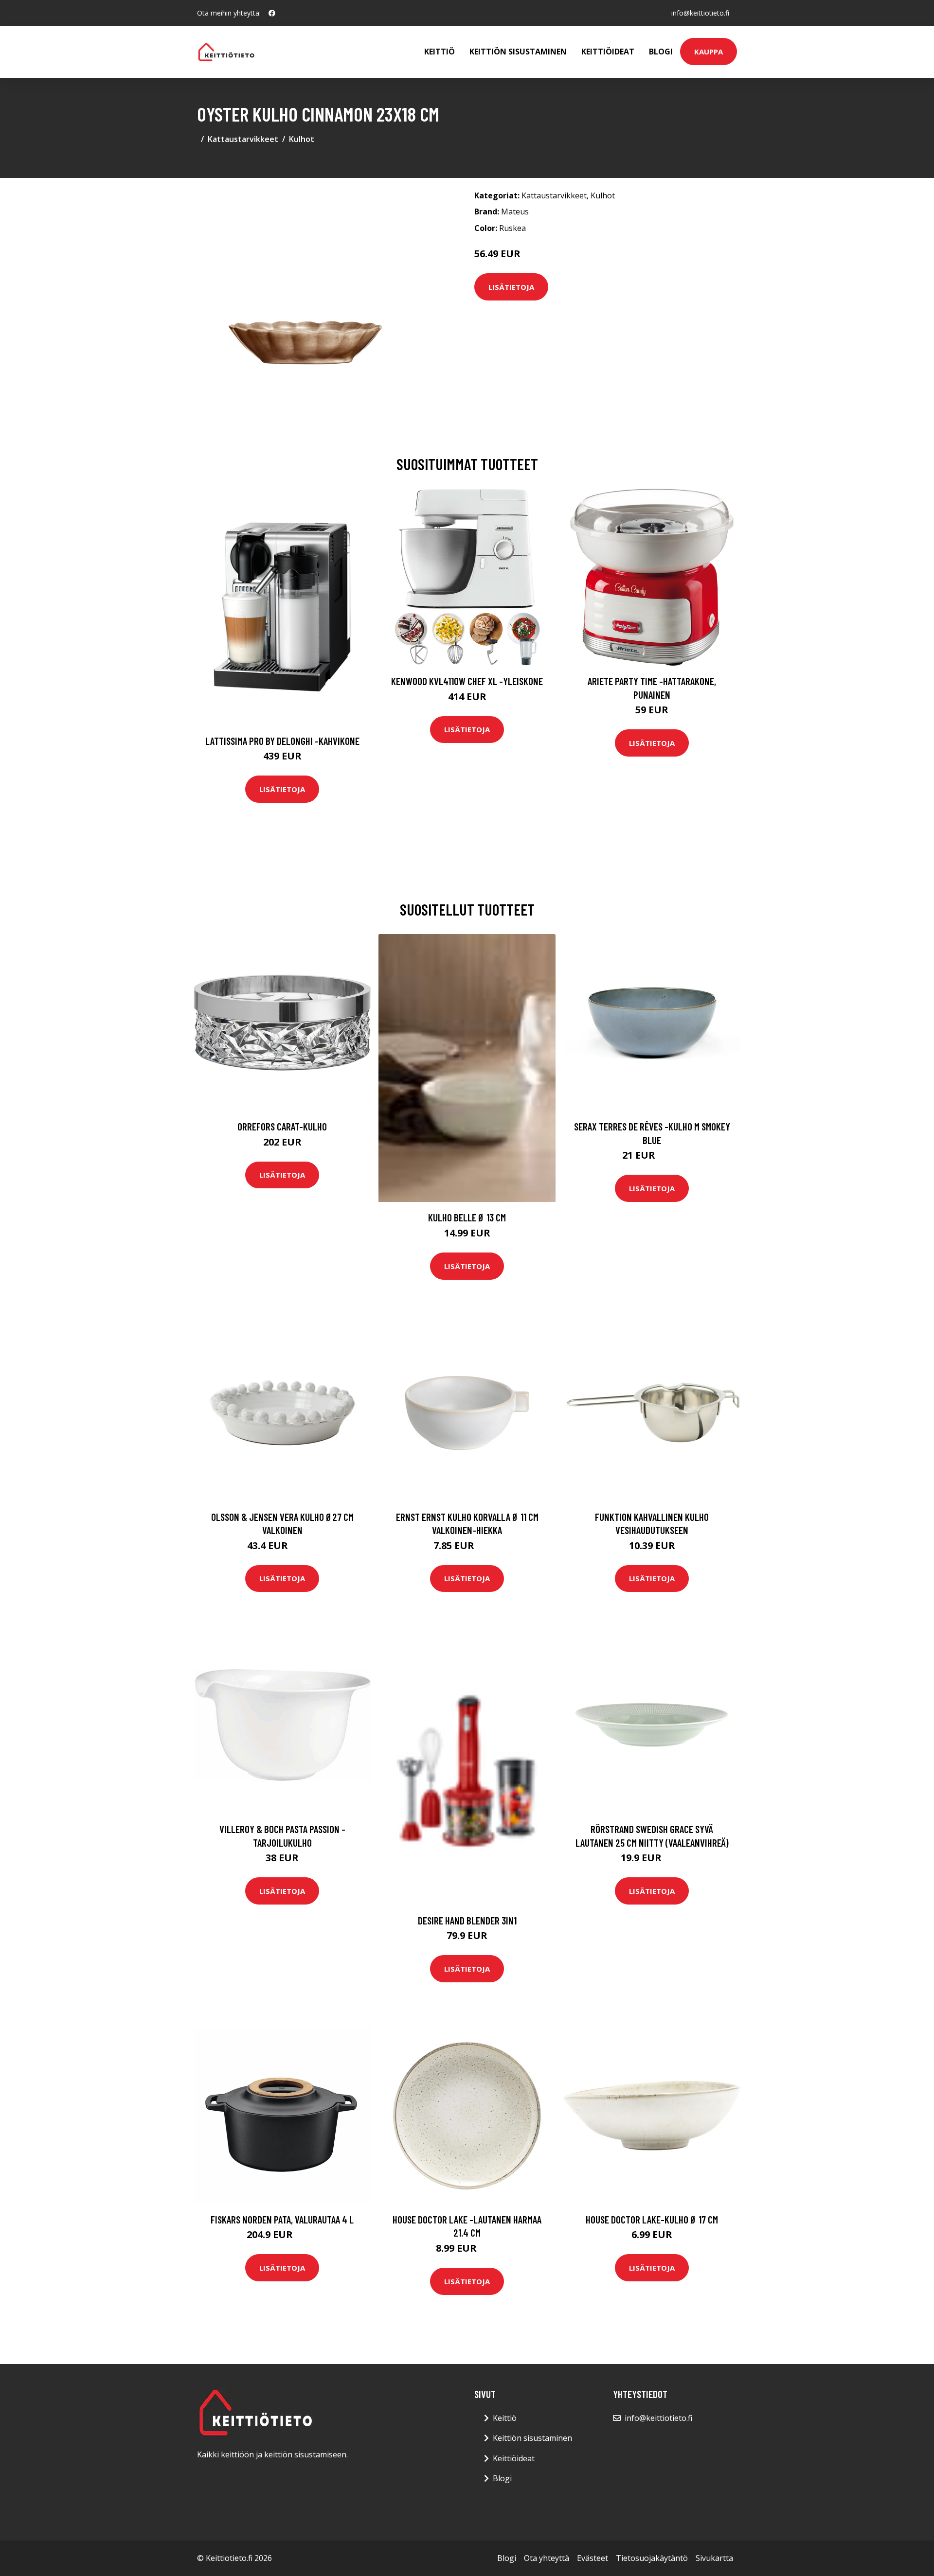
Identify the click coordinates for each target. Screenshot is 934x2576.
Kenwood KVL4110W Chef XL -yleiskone (467, 681)
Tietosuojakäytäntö (652, 2558)
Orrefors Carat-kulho (282, 1126)
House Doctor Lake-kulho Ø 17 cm (652, 2219)
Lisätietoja (511, 287)
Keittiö (440, 52)
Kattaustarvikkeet (243, 139)
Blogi (661, 52)
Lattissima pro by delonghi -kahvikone (282, 741)
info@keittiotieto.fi (700, 13)
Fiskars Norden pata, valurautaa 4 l (282, 2219)
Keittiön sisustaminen (518, 52)
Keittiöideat (608, 52)
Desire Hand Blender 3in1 (467, 1920)
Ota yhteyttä (547, 2558)
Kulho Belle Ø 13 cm (467, 1217)
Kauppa (709, 52)
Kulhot (302, 139)
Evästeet (593, 2558)
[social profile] (272, 13)
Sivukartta (714, 2558)
